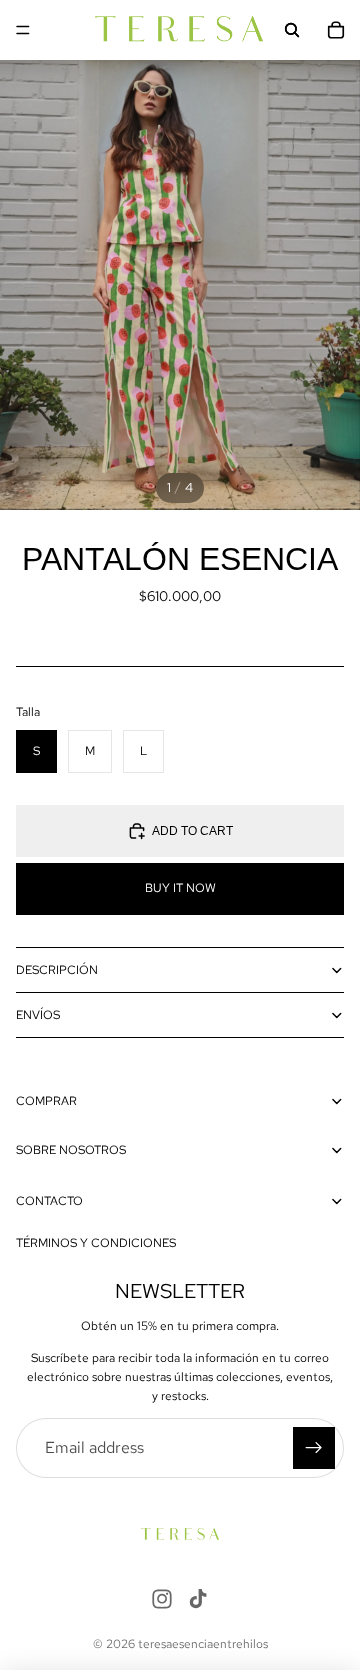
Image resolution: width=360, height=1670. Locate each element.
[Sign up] (314, 1448)
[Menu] (23, 30)
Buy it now (180, 888)
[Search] (292, 30)
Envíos (38, 1015)
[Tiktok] (198, 1599)
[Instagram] (162, 1599)
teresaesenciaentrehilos (203, 1644)
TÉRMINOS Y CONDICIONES (96, 1243)
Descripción (57, 970)
